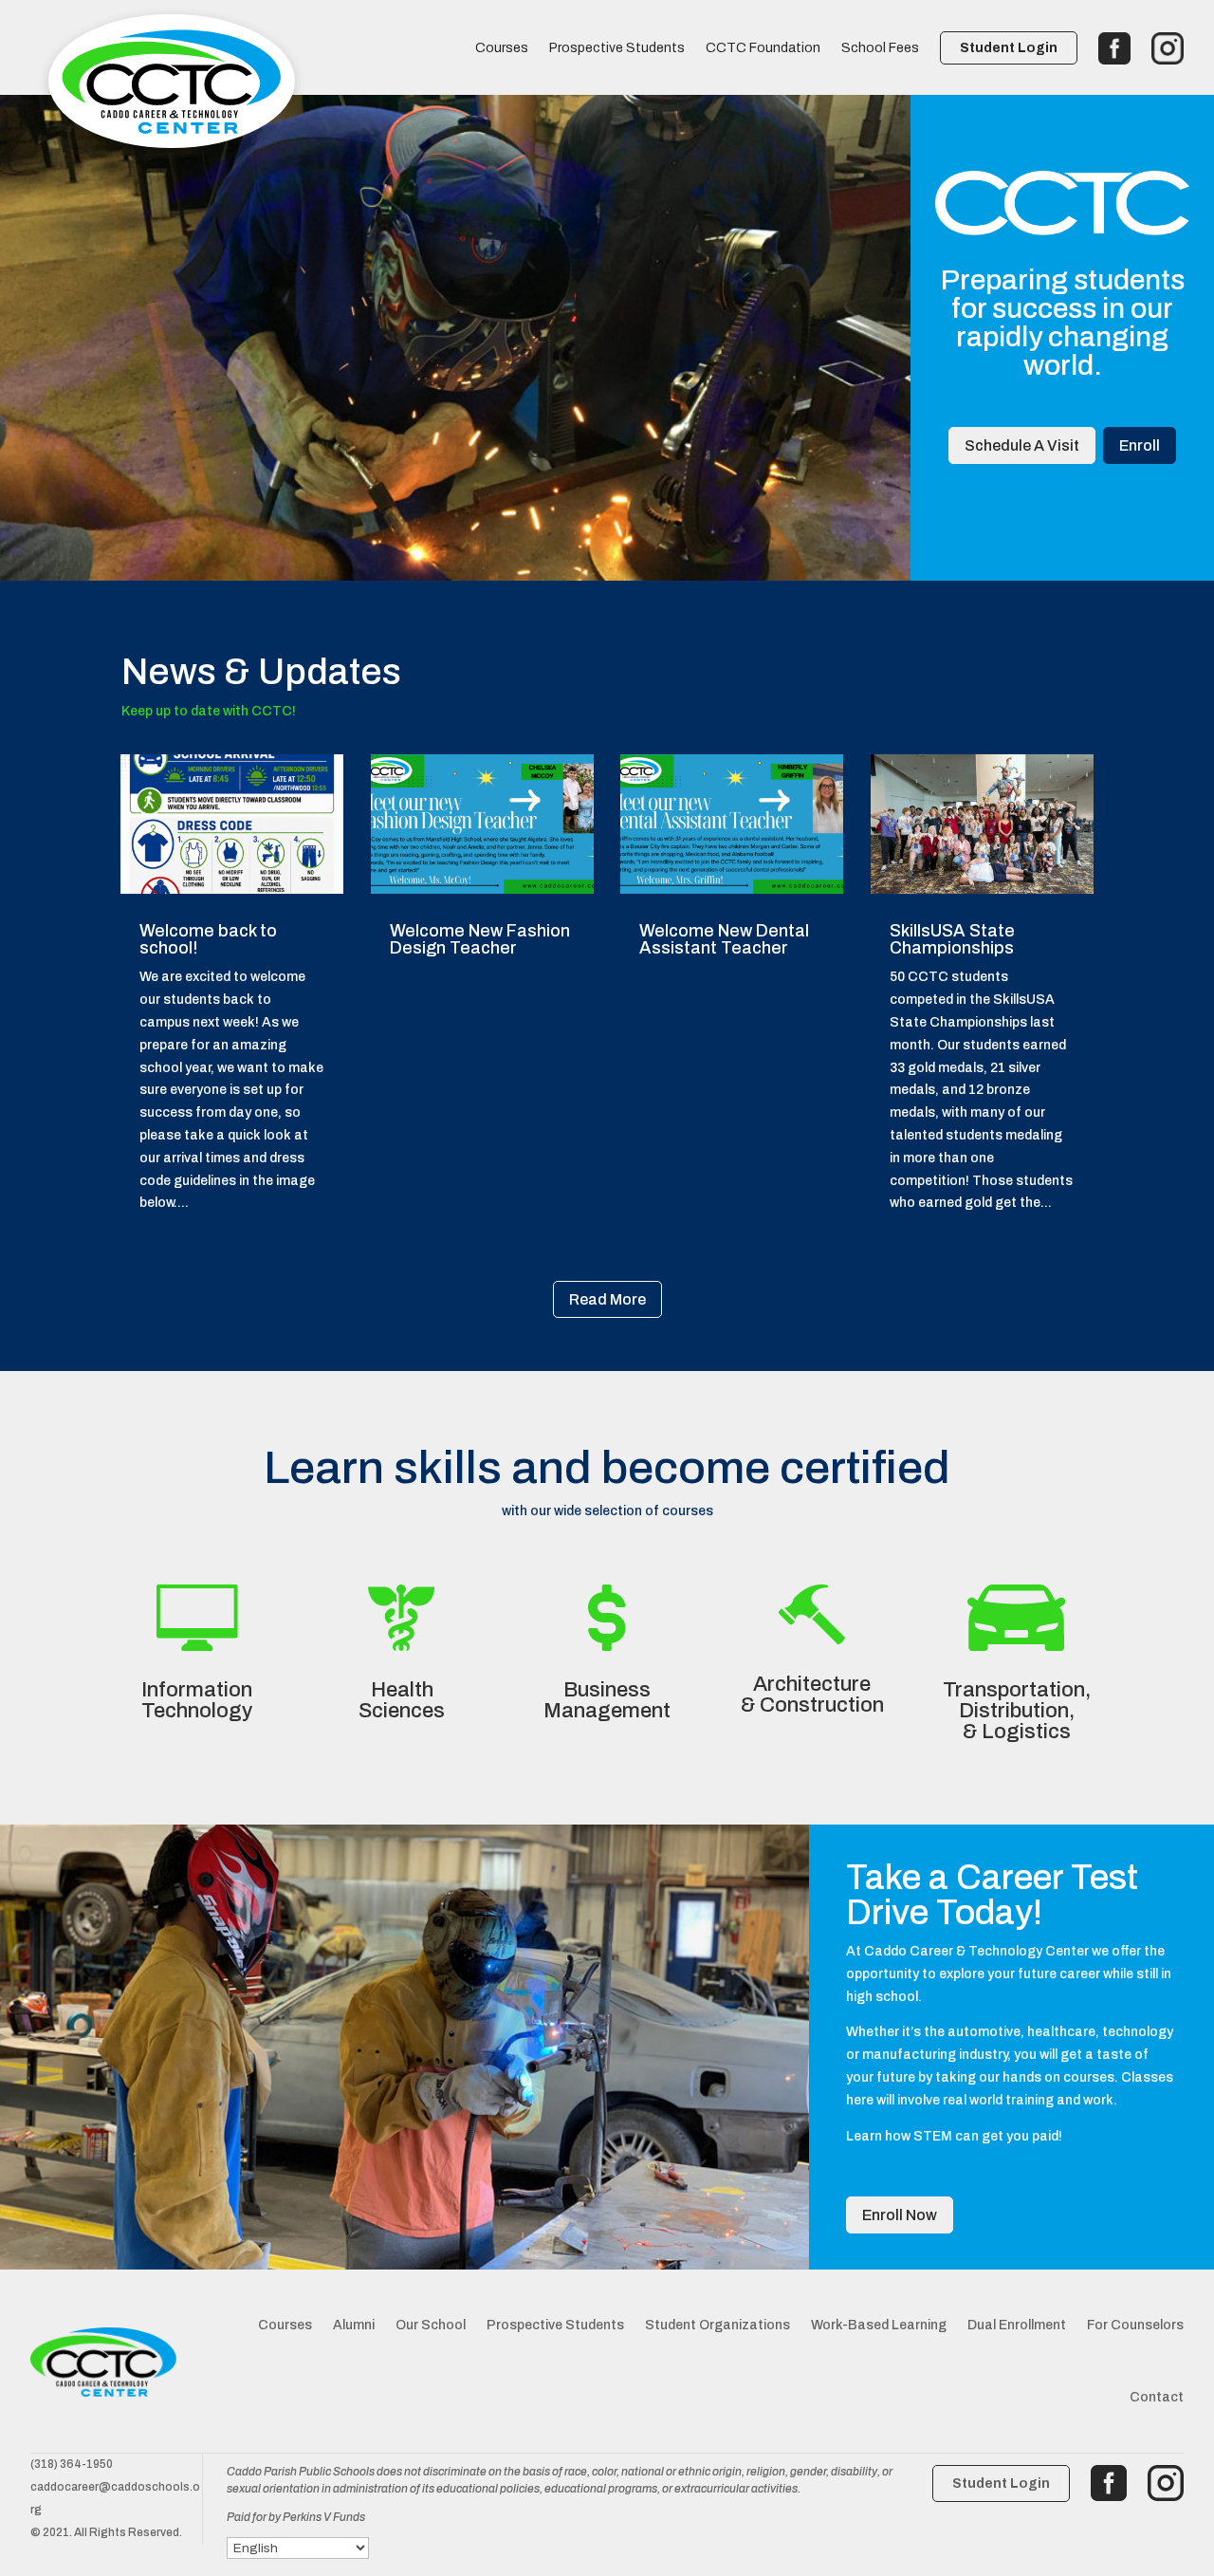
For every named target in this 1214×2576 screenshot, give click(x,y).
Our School (431, 2325)
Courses (502, 48)
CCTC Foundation (763, 48)
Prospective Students (617, 48)
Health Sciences (402, 1700)
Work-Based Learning (879, 2325)
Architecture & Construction (812, 1695)
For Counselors (1135, 2325)
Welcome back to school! (208, 939)
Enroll (1140, 445)
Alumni (354, 2325)
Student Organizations (717, 2325)
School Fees (880, 48)
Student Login (1009, 48)
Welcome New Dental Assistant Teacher (724, 939)
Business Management (607, 1700)
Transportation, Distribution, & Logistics (1017, 1711)
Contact (1157, 2397)
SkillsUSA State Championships (952, 939)
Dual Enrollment (1017, 2325)
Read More (607, 1299)
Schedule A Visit (1022, 445)
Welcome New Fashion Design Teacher (480, 939)
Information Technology (197, 1700)
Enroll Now (900, 2215)
